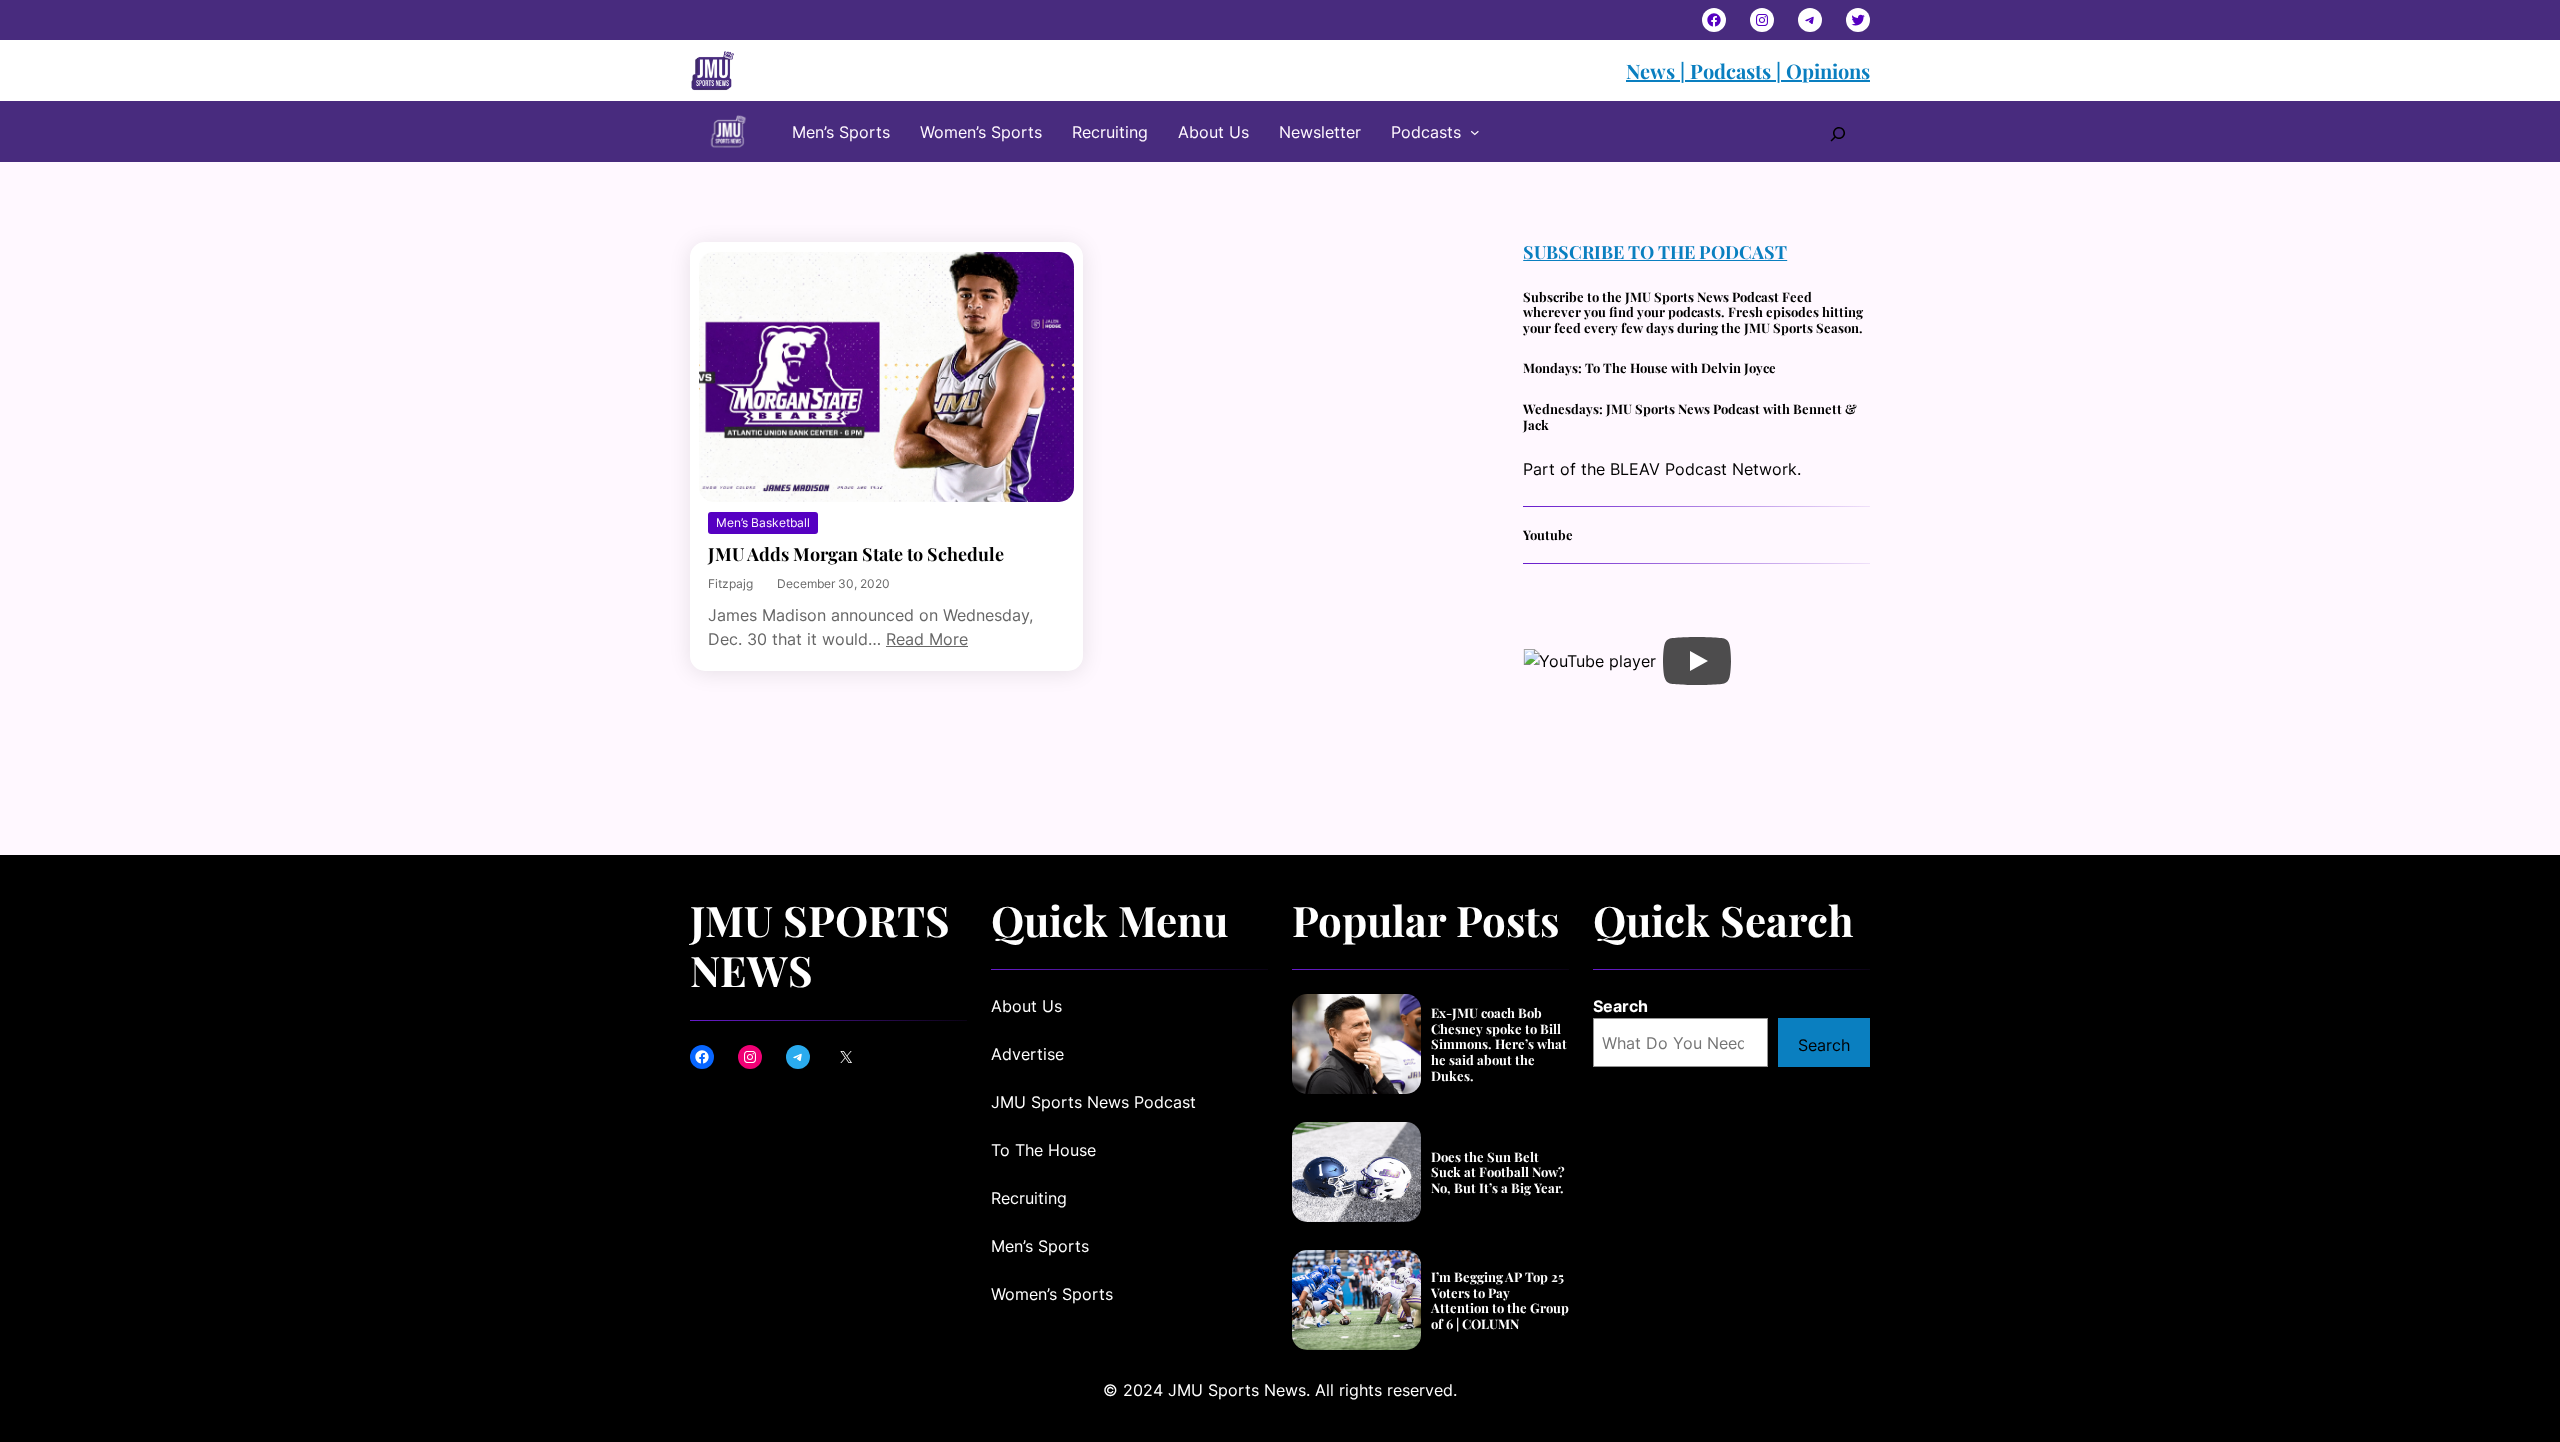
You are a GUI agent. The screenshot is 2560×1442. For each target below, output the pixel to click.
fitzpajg (730, 583)
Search (1620, 1006)
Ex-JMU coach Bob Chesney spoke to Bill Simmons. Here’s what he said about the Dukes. (1499, 1044)
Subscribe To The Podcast (1655, 252)
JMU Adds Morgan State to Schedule (856, 555)
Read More (927, 639)
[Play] (1697, 661)
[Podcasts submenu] (1475, 132)
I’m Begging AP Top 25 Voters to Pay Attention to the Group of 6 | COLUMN (1500, 1300)
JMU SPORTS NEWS (820, 945)
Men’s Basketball (763, 522)
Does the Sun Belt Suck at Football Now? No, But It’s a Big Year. (1498, 1172)
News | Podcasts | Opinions (1748, 70)
